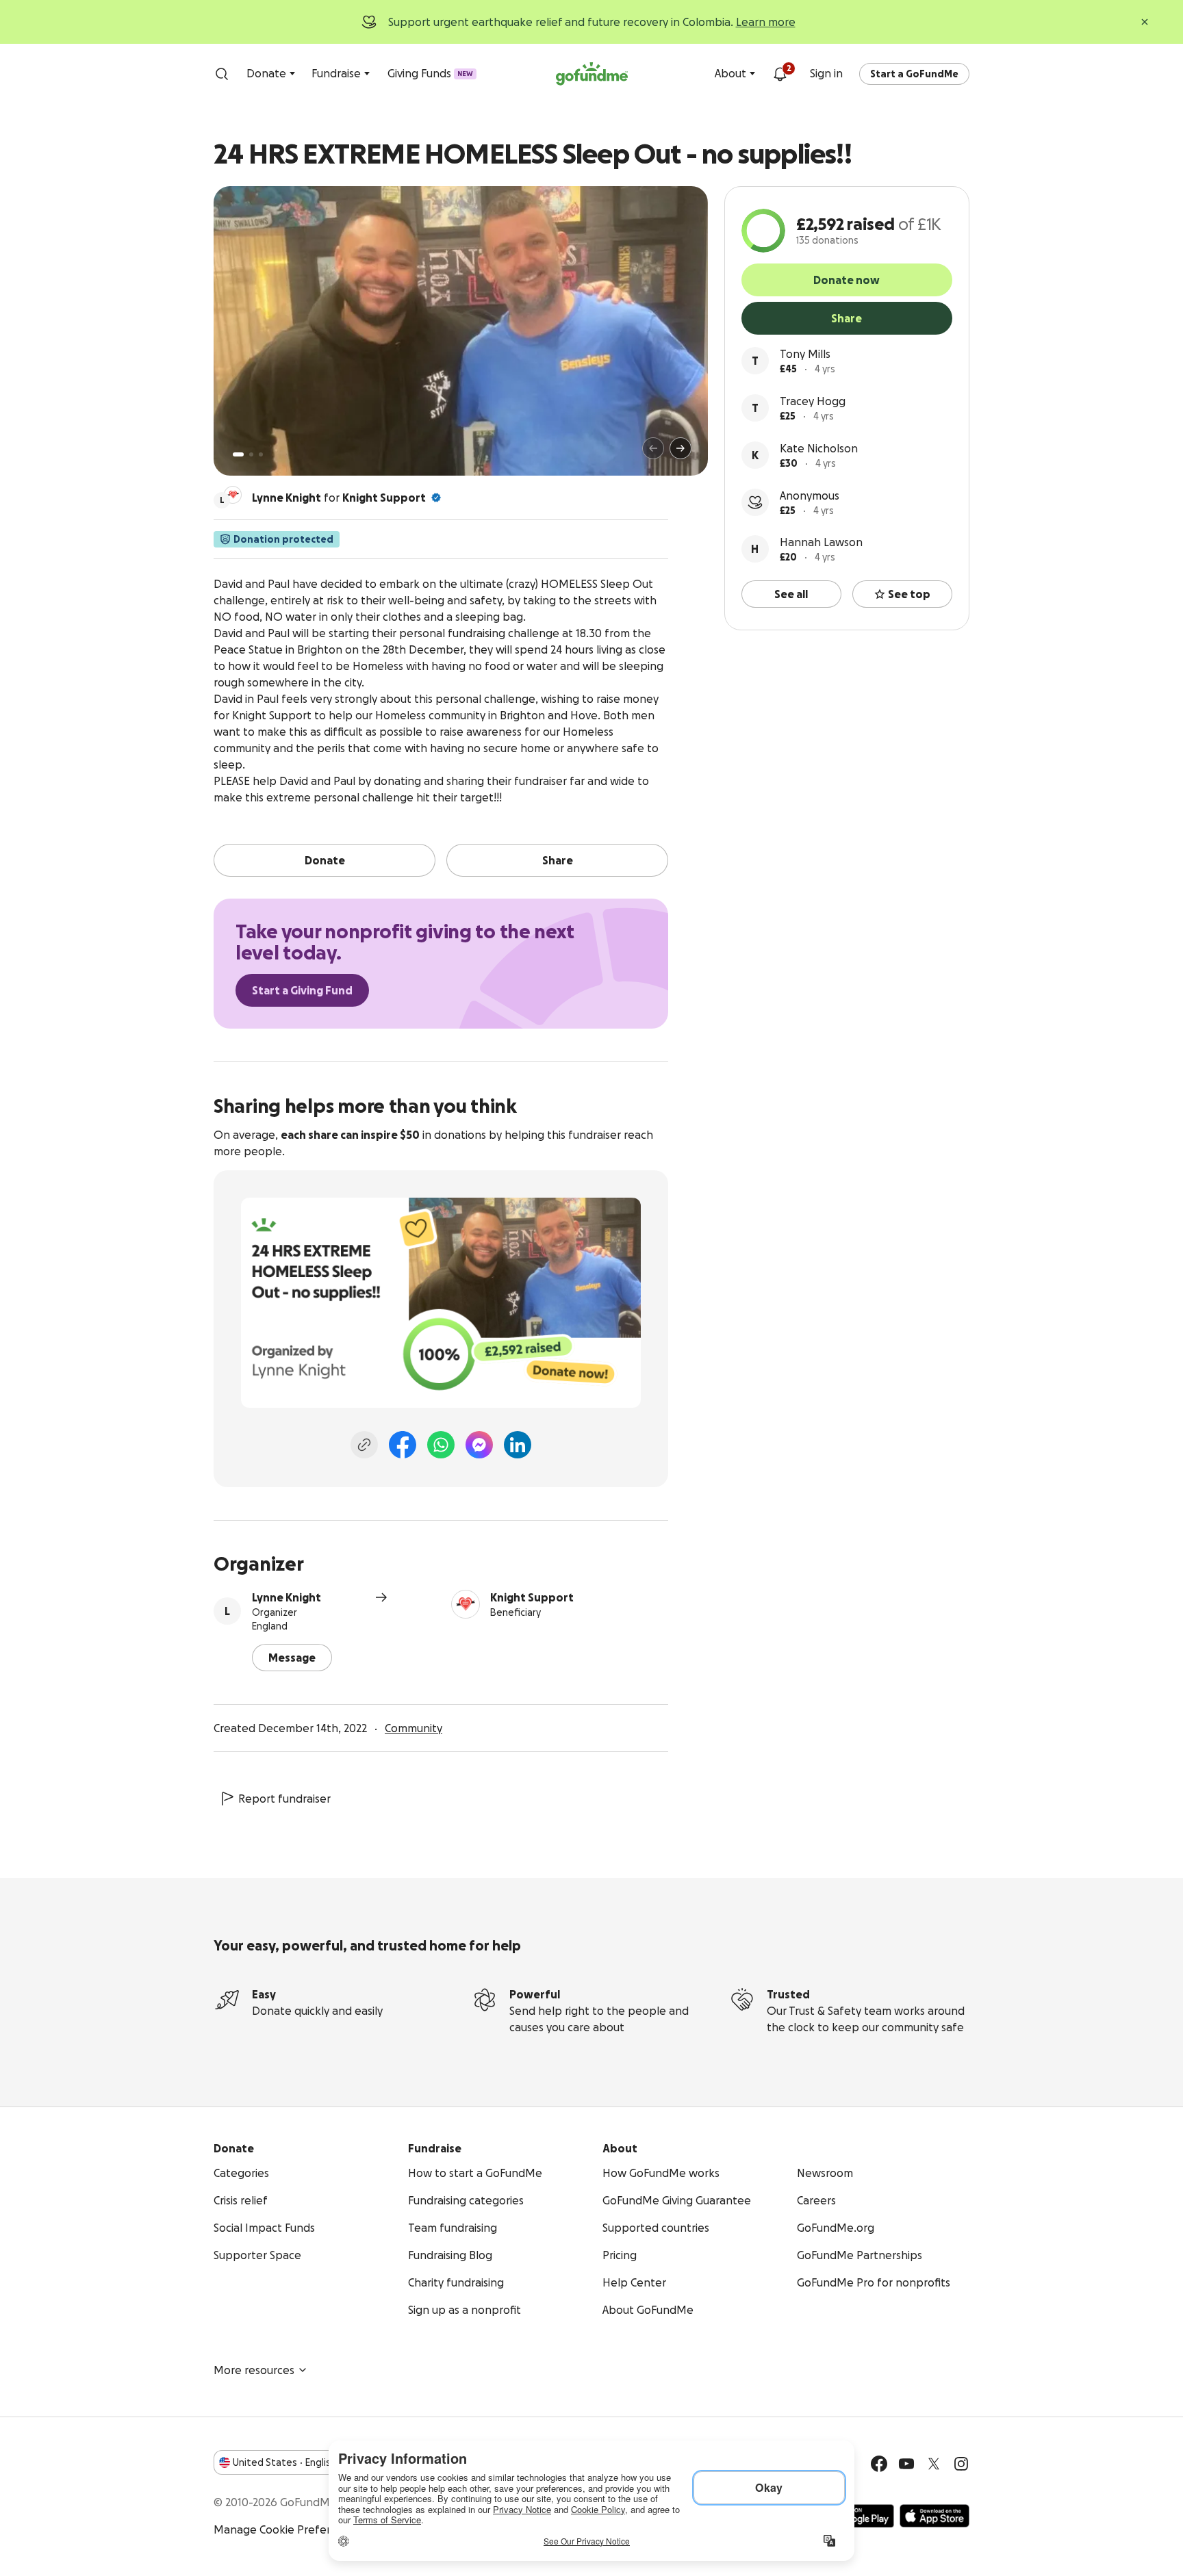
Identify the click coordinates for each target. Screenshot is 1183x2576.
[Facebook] (403, 1445)
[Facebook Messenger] (479, 1445)
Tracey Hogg (813, 401)
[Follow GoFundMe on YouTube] (906, 2464)
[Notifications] (780, 74)
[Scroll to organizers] (233, 495)
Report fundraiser (284, 1799)
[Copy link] (364, 1445)
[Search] (222, 74)
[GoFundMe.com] (592, 74)
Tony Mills (805, 354)
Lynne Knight (287, 1597)
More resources (254, 2370)
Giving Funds (430, 73)
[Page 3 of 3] (261, 454)
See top (909, 594)
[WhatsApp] (441, 1445)
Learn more (766, 22)
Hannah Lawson (821, 542)
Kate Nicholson (819, 448)
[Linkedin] (518, 1445)
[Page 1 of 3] (238, 454)
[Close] (1145, 22)
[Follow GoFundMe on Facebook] (879, 2464)
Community (414, 1728)
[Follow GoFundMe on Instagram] (961, 2464)
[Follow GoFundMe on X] (934, 2464)
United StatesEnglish (284, 2462)
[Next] (680, 448)
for (339, 498)
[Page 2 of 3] (251, 454)
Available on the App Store (934, 2516)
